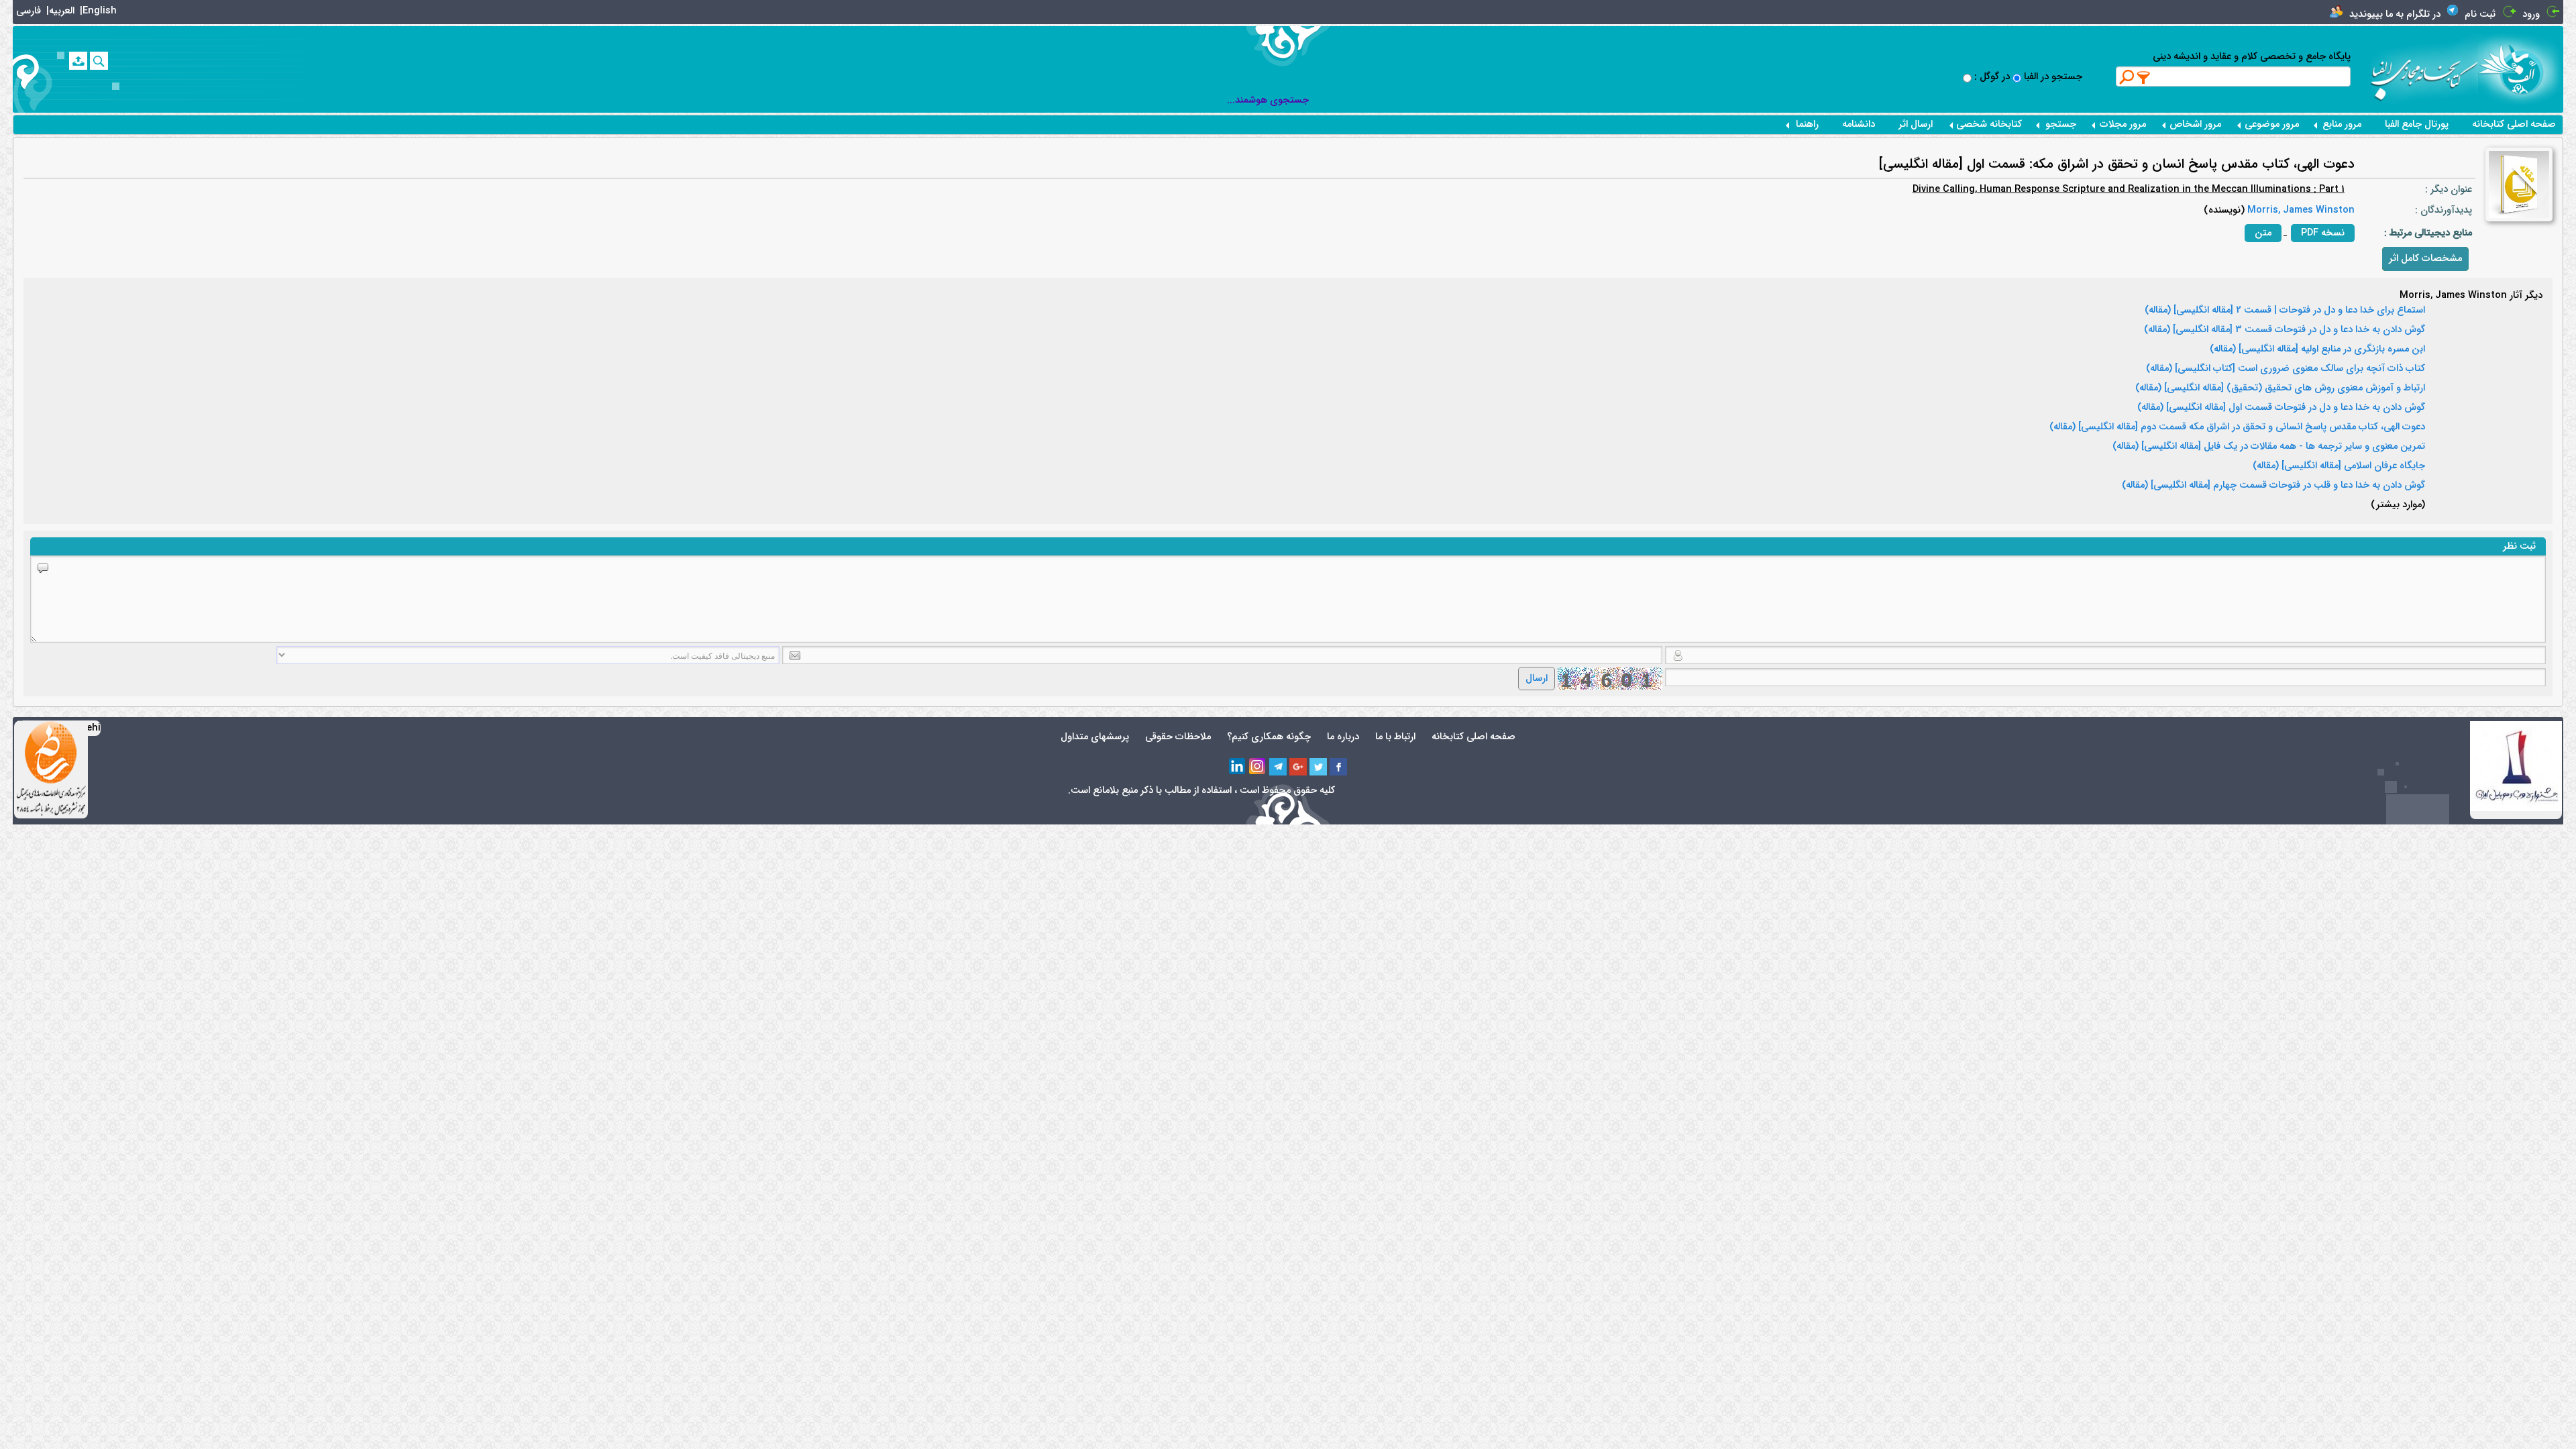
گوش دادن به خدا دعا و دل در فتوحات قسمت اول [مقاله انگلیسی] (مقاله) (2281, 408)
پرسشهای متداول (1095, 737)
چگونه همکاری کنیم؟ (1269, 737)
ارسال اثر (1916, 124)
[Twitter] (1318, 767)
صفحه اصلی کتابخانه (2514, 124)
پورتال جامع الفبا (2417, 124)
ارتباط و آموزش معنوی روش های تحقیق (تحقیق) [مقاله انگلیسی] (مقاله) (2280, 388)
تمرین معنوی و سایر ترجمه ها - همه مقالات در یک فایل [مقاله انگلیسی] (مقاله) (2269, 447)
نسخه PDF (2323, 233)
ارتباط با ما (1395, 737)
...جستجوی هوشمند (1268, 100)
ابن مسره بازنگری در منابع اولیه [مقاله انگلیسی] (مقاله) (2317, 350)
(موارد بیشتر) (2398, 505)
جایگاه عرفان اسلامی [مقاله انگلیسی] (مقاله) (2339, 466)
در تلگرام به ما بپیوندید (2395, 14)
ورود (2531, 14)
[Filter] (2144, 77)
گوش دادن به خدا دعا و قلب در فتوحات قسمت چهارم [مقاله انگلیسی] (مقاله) (2273, 486)
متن (2263, 233)
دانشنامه (1859, 124)
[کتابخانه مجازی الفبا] (2521, 69)
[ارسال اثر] (78, 61)
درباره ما (1343, 737)
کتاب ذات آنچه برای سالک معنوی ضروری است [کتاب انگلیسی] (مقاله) (2286, 369)
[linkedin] (1238, 767)
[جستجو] (99, 61)
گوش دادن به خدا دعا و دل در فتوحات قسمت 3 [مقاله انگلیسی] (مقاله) (2285, 330)
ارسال (1537, 679)
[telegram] (1278, 767)
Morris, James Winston (2300, 210)
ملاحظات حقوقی (1178, 737)
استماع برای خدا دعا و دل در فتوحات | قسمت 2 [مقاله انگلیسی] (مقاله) (2285, 311)
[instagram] (1258, 767)
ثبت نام (2480, 14)
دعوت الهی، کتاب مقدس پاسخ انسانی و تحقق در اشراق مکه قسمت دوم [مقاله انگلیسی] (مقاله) (2237, 427)
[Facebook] (1338, 767)
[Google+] (1298, 767)
